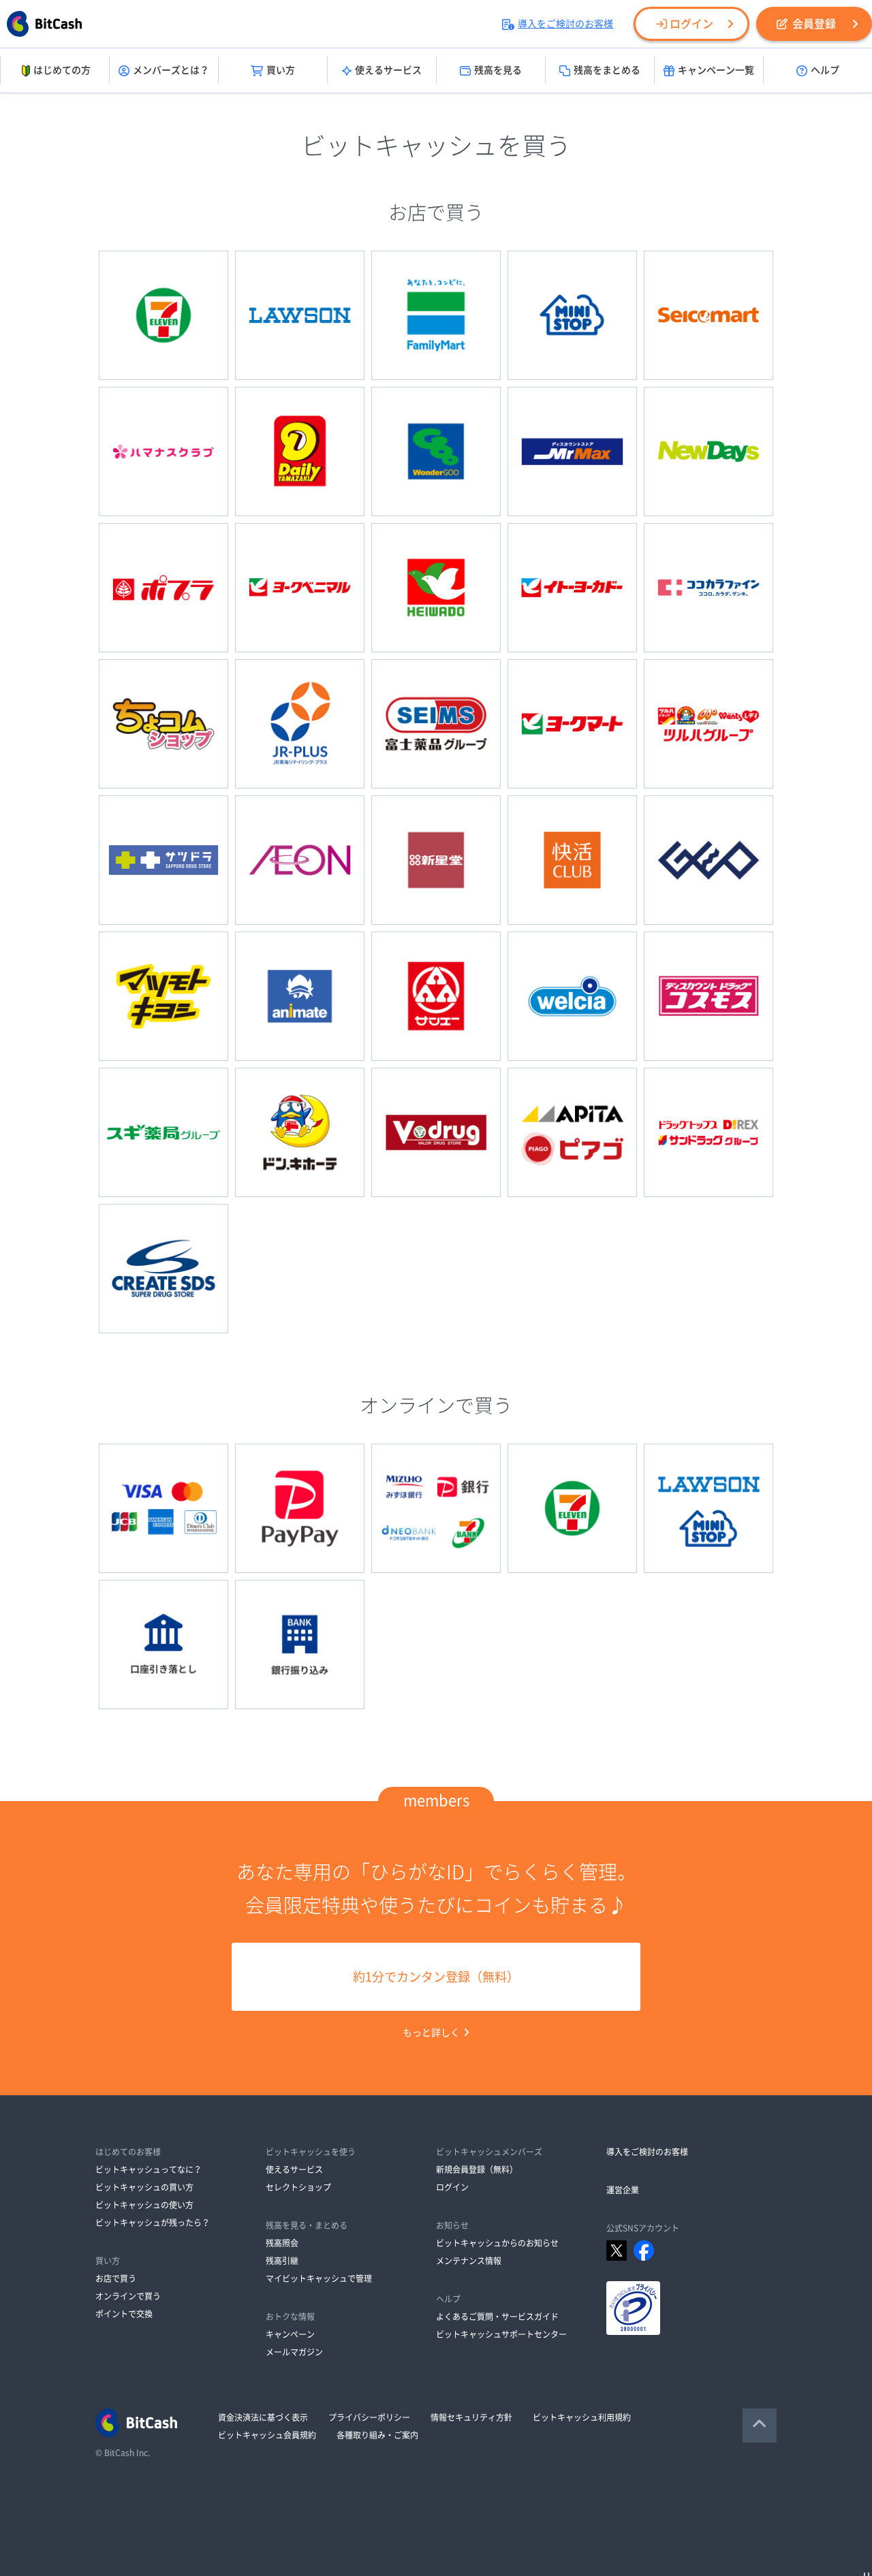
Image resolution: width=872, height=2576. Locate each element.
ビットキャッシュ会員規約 (267, 2435)
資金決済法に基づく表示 (263, 2417)
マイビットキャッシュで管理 (319, 2278)
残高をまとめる (607, 70)
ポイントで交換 (124, 2314)
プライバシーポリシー (369, 2417)
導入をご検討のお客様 (565, 24)
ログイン (691, 24)
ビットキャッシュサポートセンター (501, 2334)
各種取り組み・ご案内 (377, 2435)
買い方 (281, 70)
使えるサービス (388, 70)
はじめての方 (62, 70)
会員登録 (814, 24)
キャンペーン (290, 2334)
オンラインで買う (128, 2296)
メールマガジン (294, 2352)
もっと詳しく (431, 2033)
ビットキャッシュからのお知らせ (497, 2243)
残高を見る (498, 70)
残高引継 (282, 2261)
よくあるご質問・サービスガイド (497, 2317)
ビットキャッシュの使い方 (144, 2205)
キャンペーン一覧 (716, 70)
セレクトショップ (298, 2187)
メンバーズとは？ (171, 70)
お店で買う (116, 2278)
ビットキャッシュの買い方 (144, 2187)
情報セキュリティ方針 (471, 2417)
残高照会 (282, 2243)
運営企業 (623, 2190)
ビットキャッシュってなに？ (149, 2169)
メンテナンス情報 (469, 2261)
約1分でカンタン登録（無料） (436, 1977)
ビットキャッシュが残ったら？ (153, 2223)
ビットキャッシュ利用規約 (582, 2417)
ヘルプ (825, 70)
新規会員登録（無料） (477, 2169)
